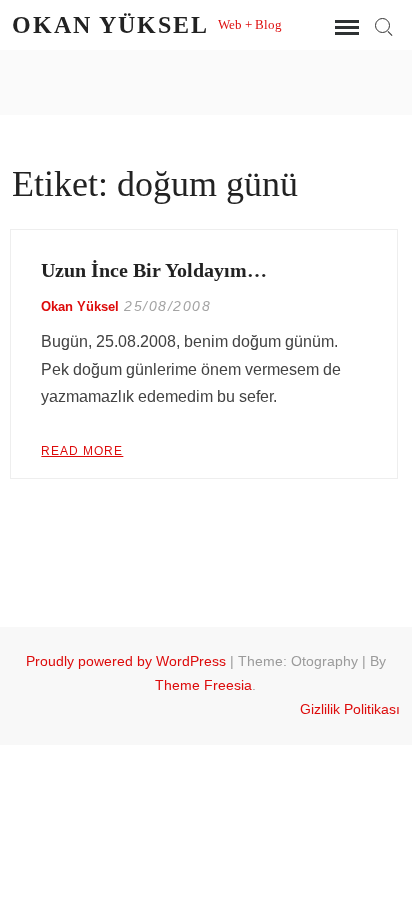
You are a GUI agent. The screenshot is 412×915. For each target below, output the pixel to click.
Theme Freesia (203, 685)
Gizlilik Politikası (350, 709)
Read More (82, 451)
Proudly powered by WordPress (126, 661)
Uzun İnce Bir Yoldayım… (154, 270)
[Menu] (345, 28)
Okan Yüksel (110, 25)
